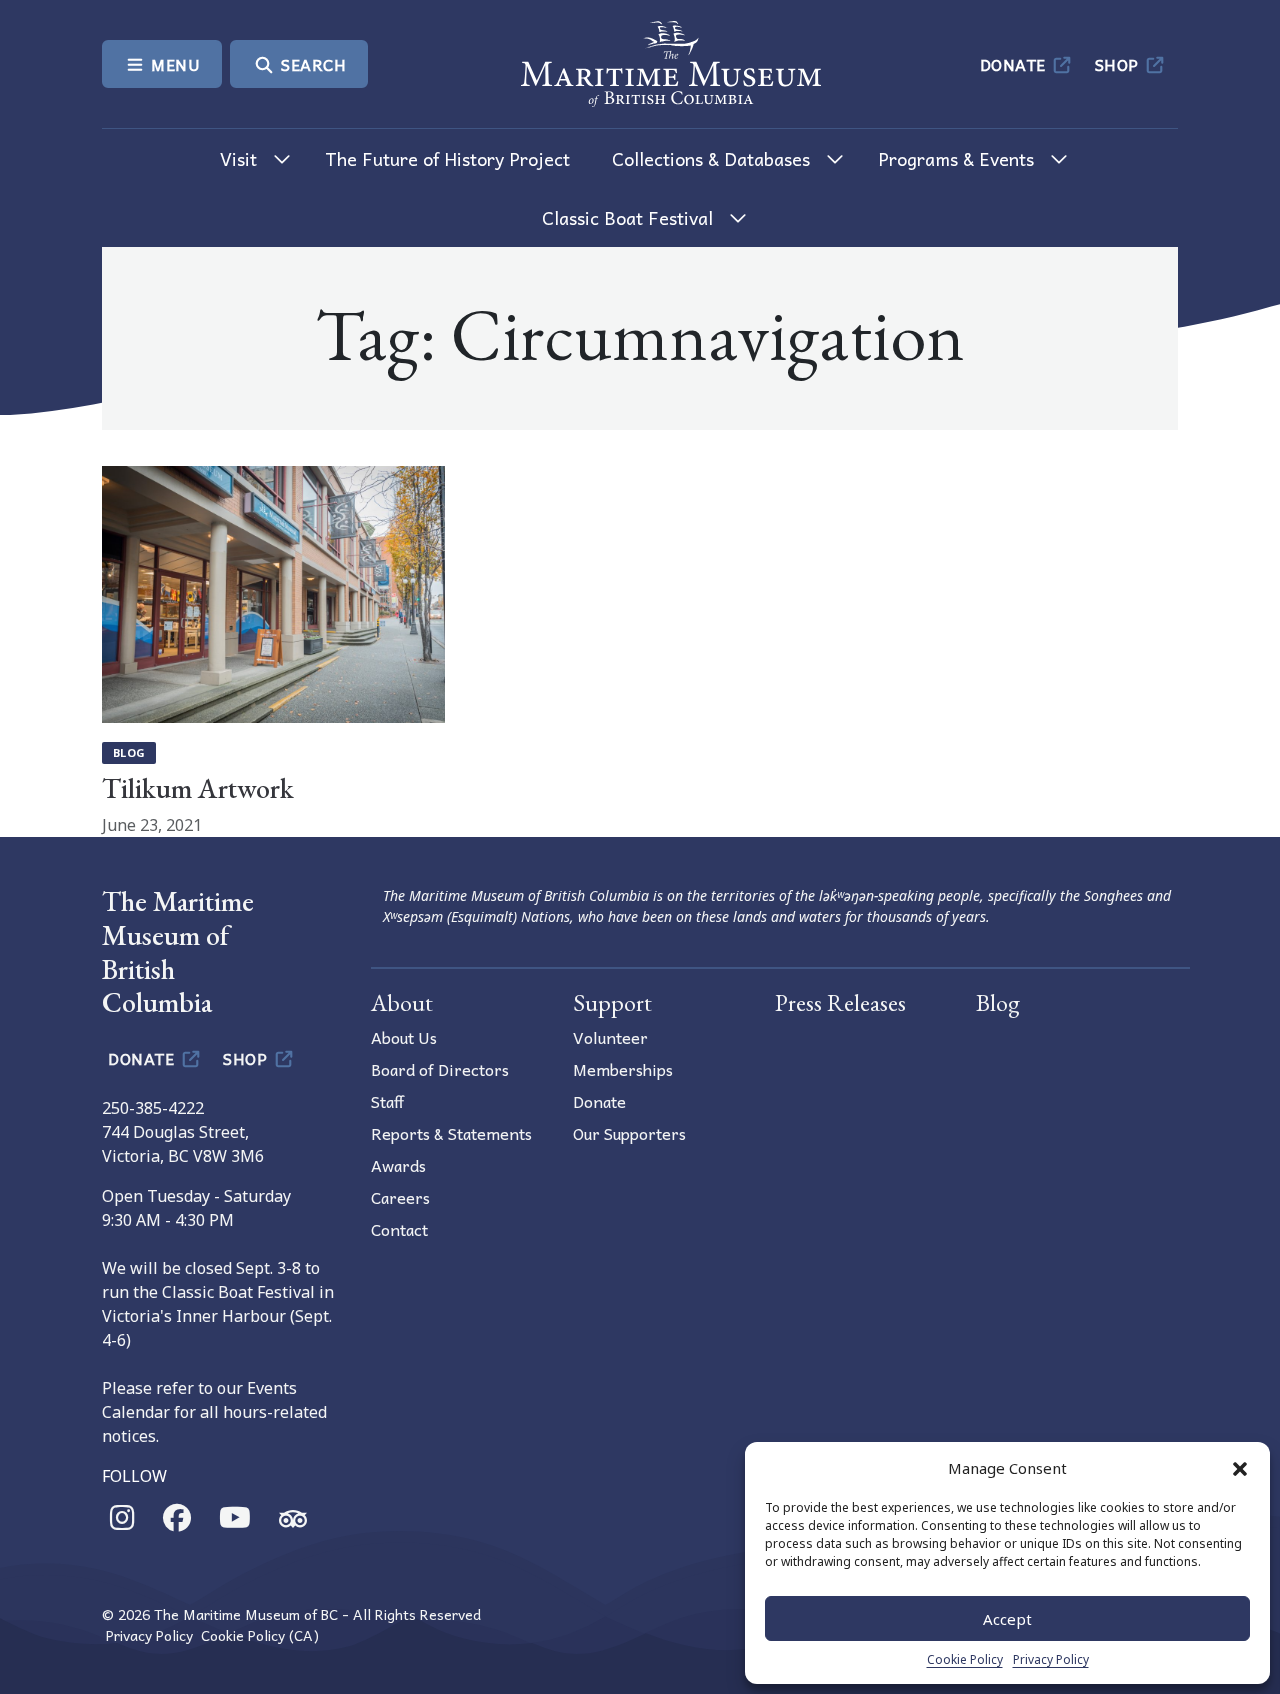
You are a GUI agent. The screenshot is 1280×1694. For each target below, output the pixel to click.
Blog (129, 752)
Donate (1015, 64)
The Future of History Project (447, 158)
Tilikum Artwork (198, 788)
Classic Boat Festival (627, 217)
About (402, 1002)
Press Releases (840, 1002)
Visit (238, 158)
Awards (398, 1165)
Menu (174, 64)
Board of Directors (440, 1069)
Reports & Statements (451, 1133)
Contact (399, 1229)
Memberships (623, 1069)
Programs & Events (956, 158)
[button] (1240, 1468)
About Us (404, 1037)
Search (312, 64)
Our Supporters (629, 1133)
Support (612, 1002)
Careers (400, 1197)
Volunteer (610, 1037)
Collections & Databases (711, 158)
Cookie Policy (965, 1659)
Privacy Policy (1051, 1659)
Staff (387, 1101)
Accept (1007, 1619)
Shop (1119, 64)
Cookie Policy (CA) (260, 1635)
